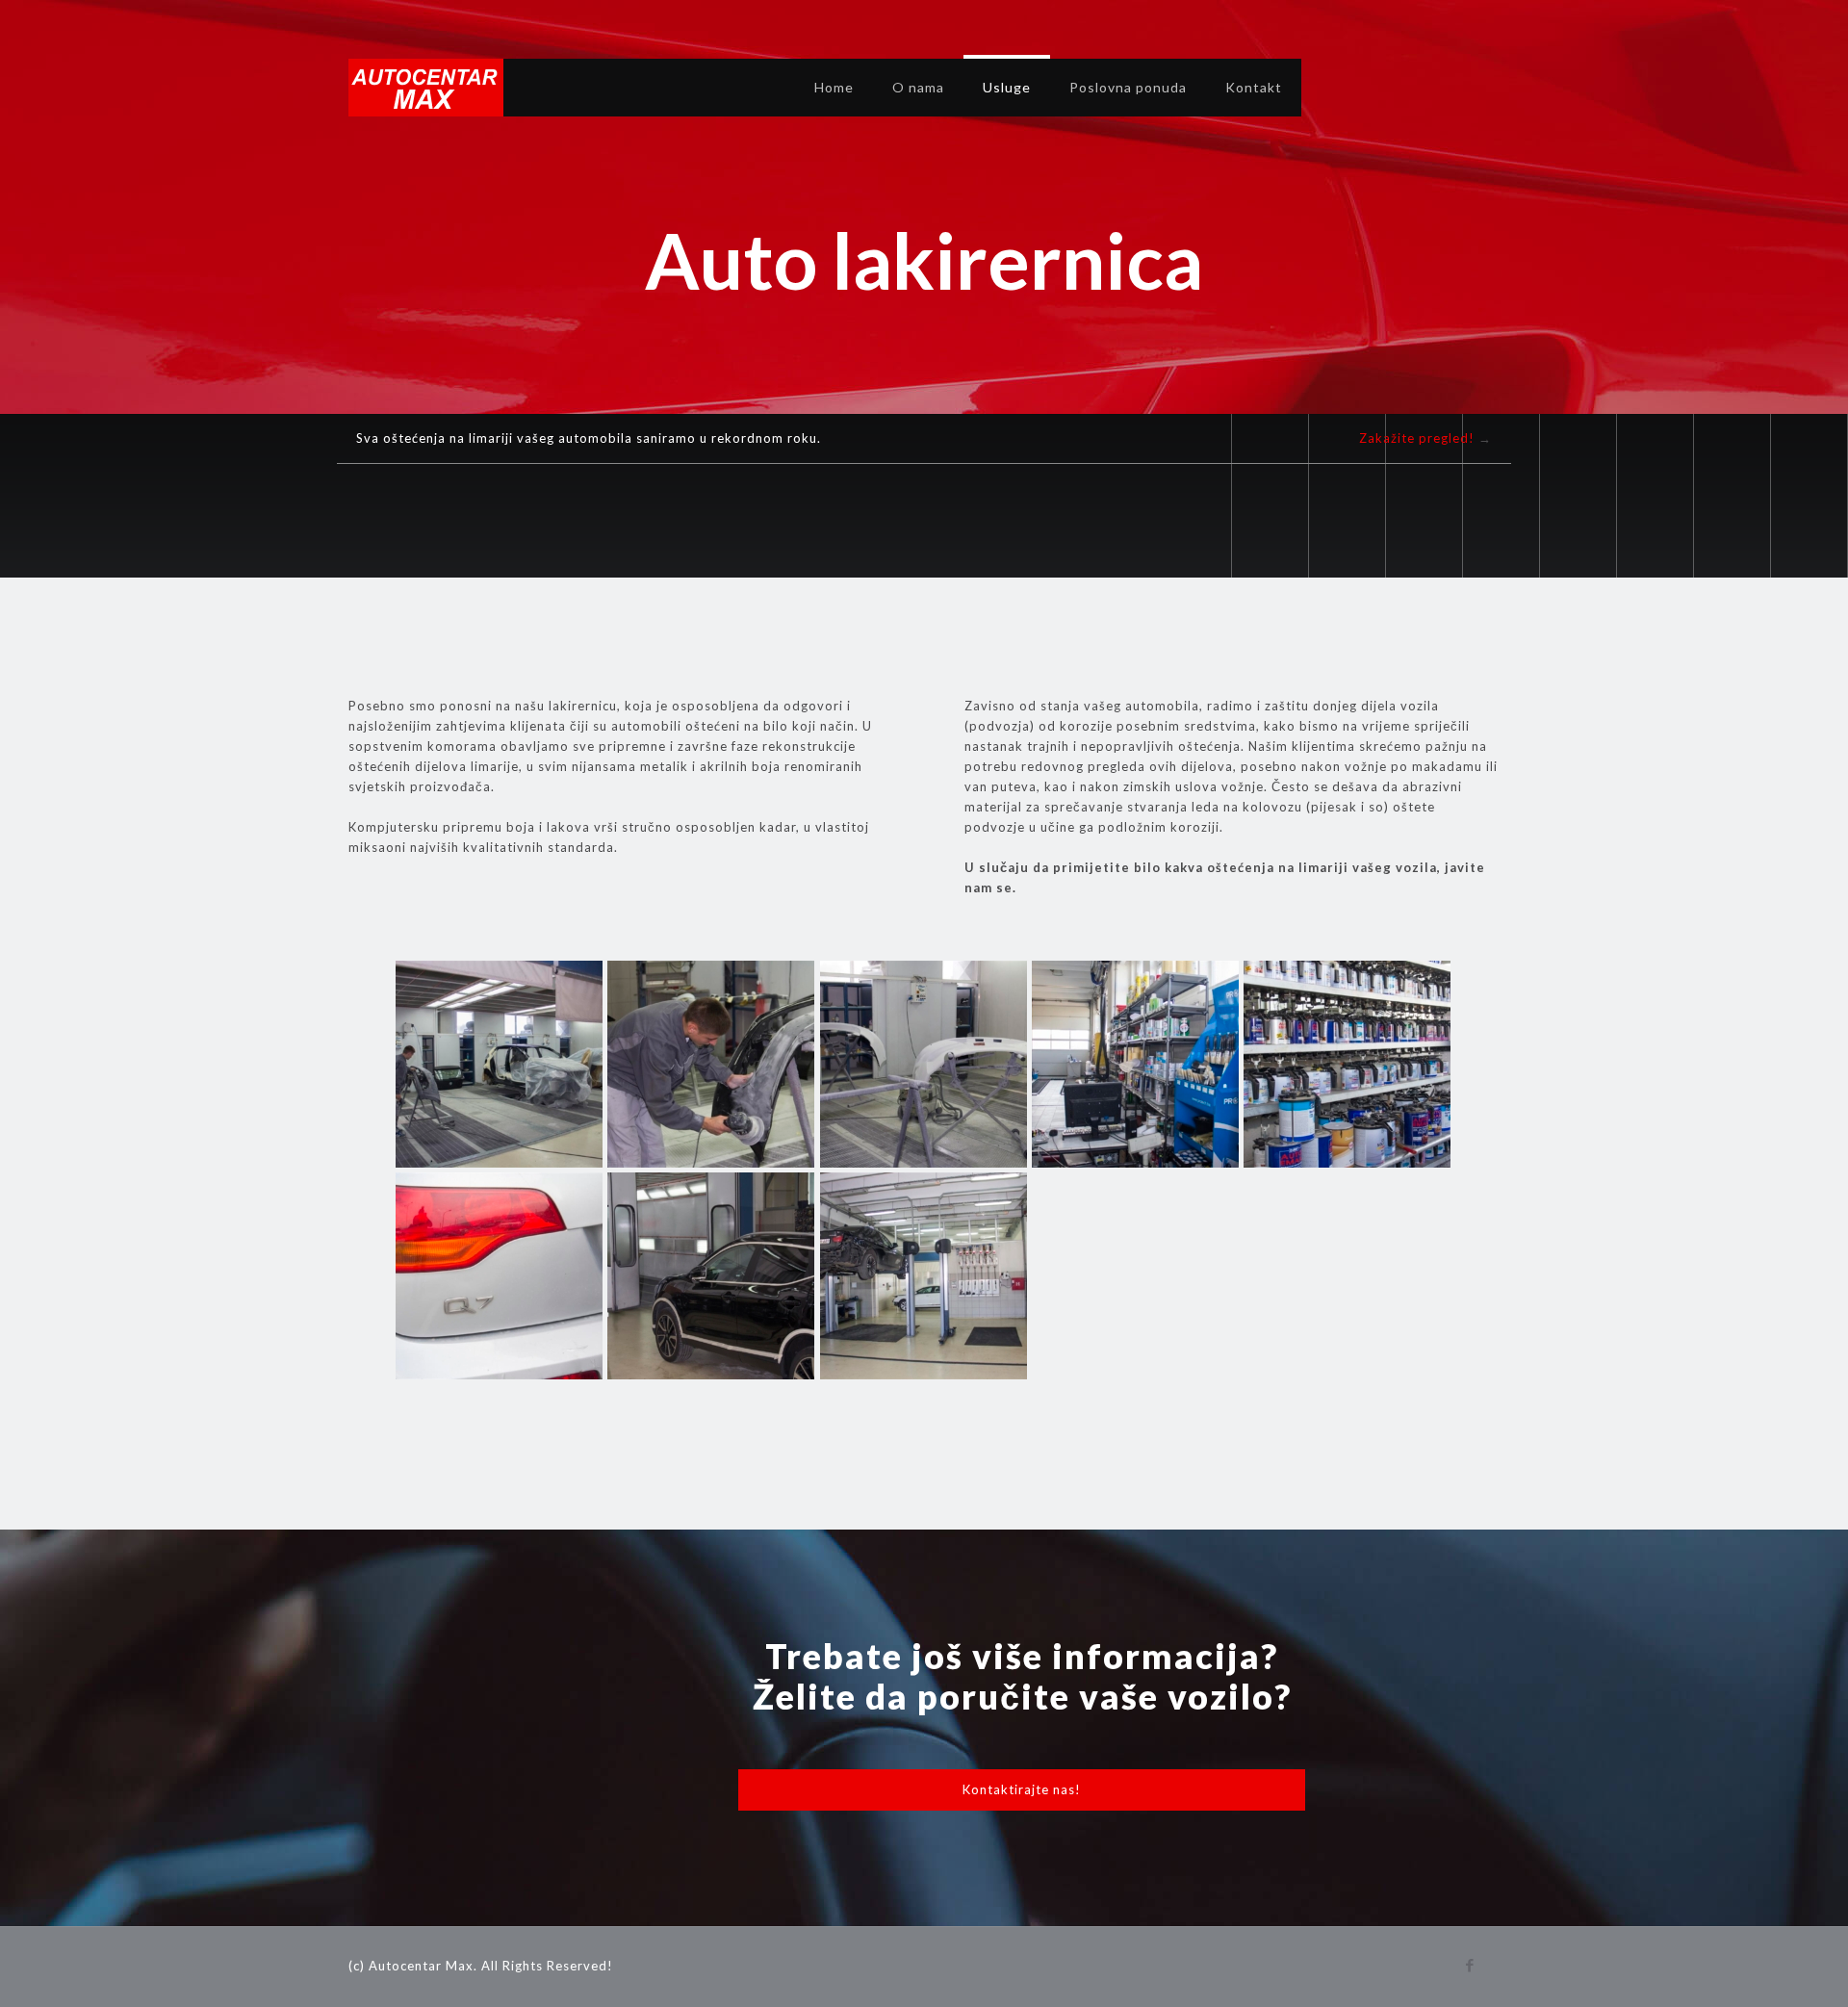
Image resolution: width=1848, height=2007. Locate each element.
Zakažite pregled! (1417, 438)
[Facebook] (1470, 1965)
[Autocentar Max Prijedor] (426, 88)
